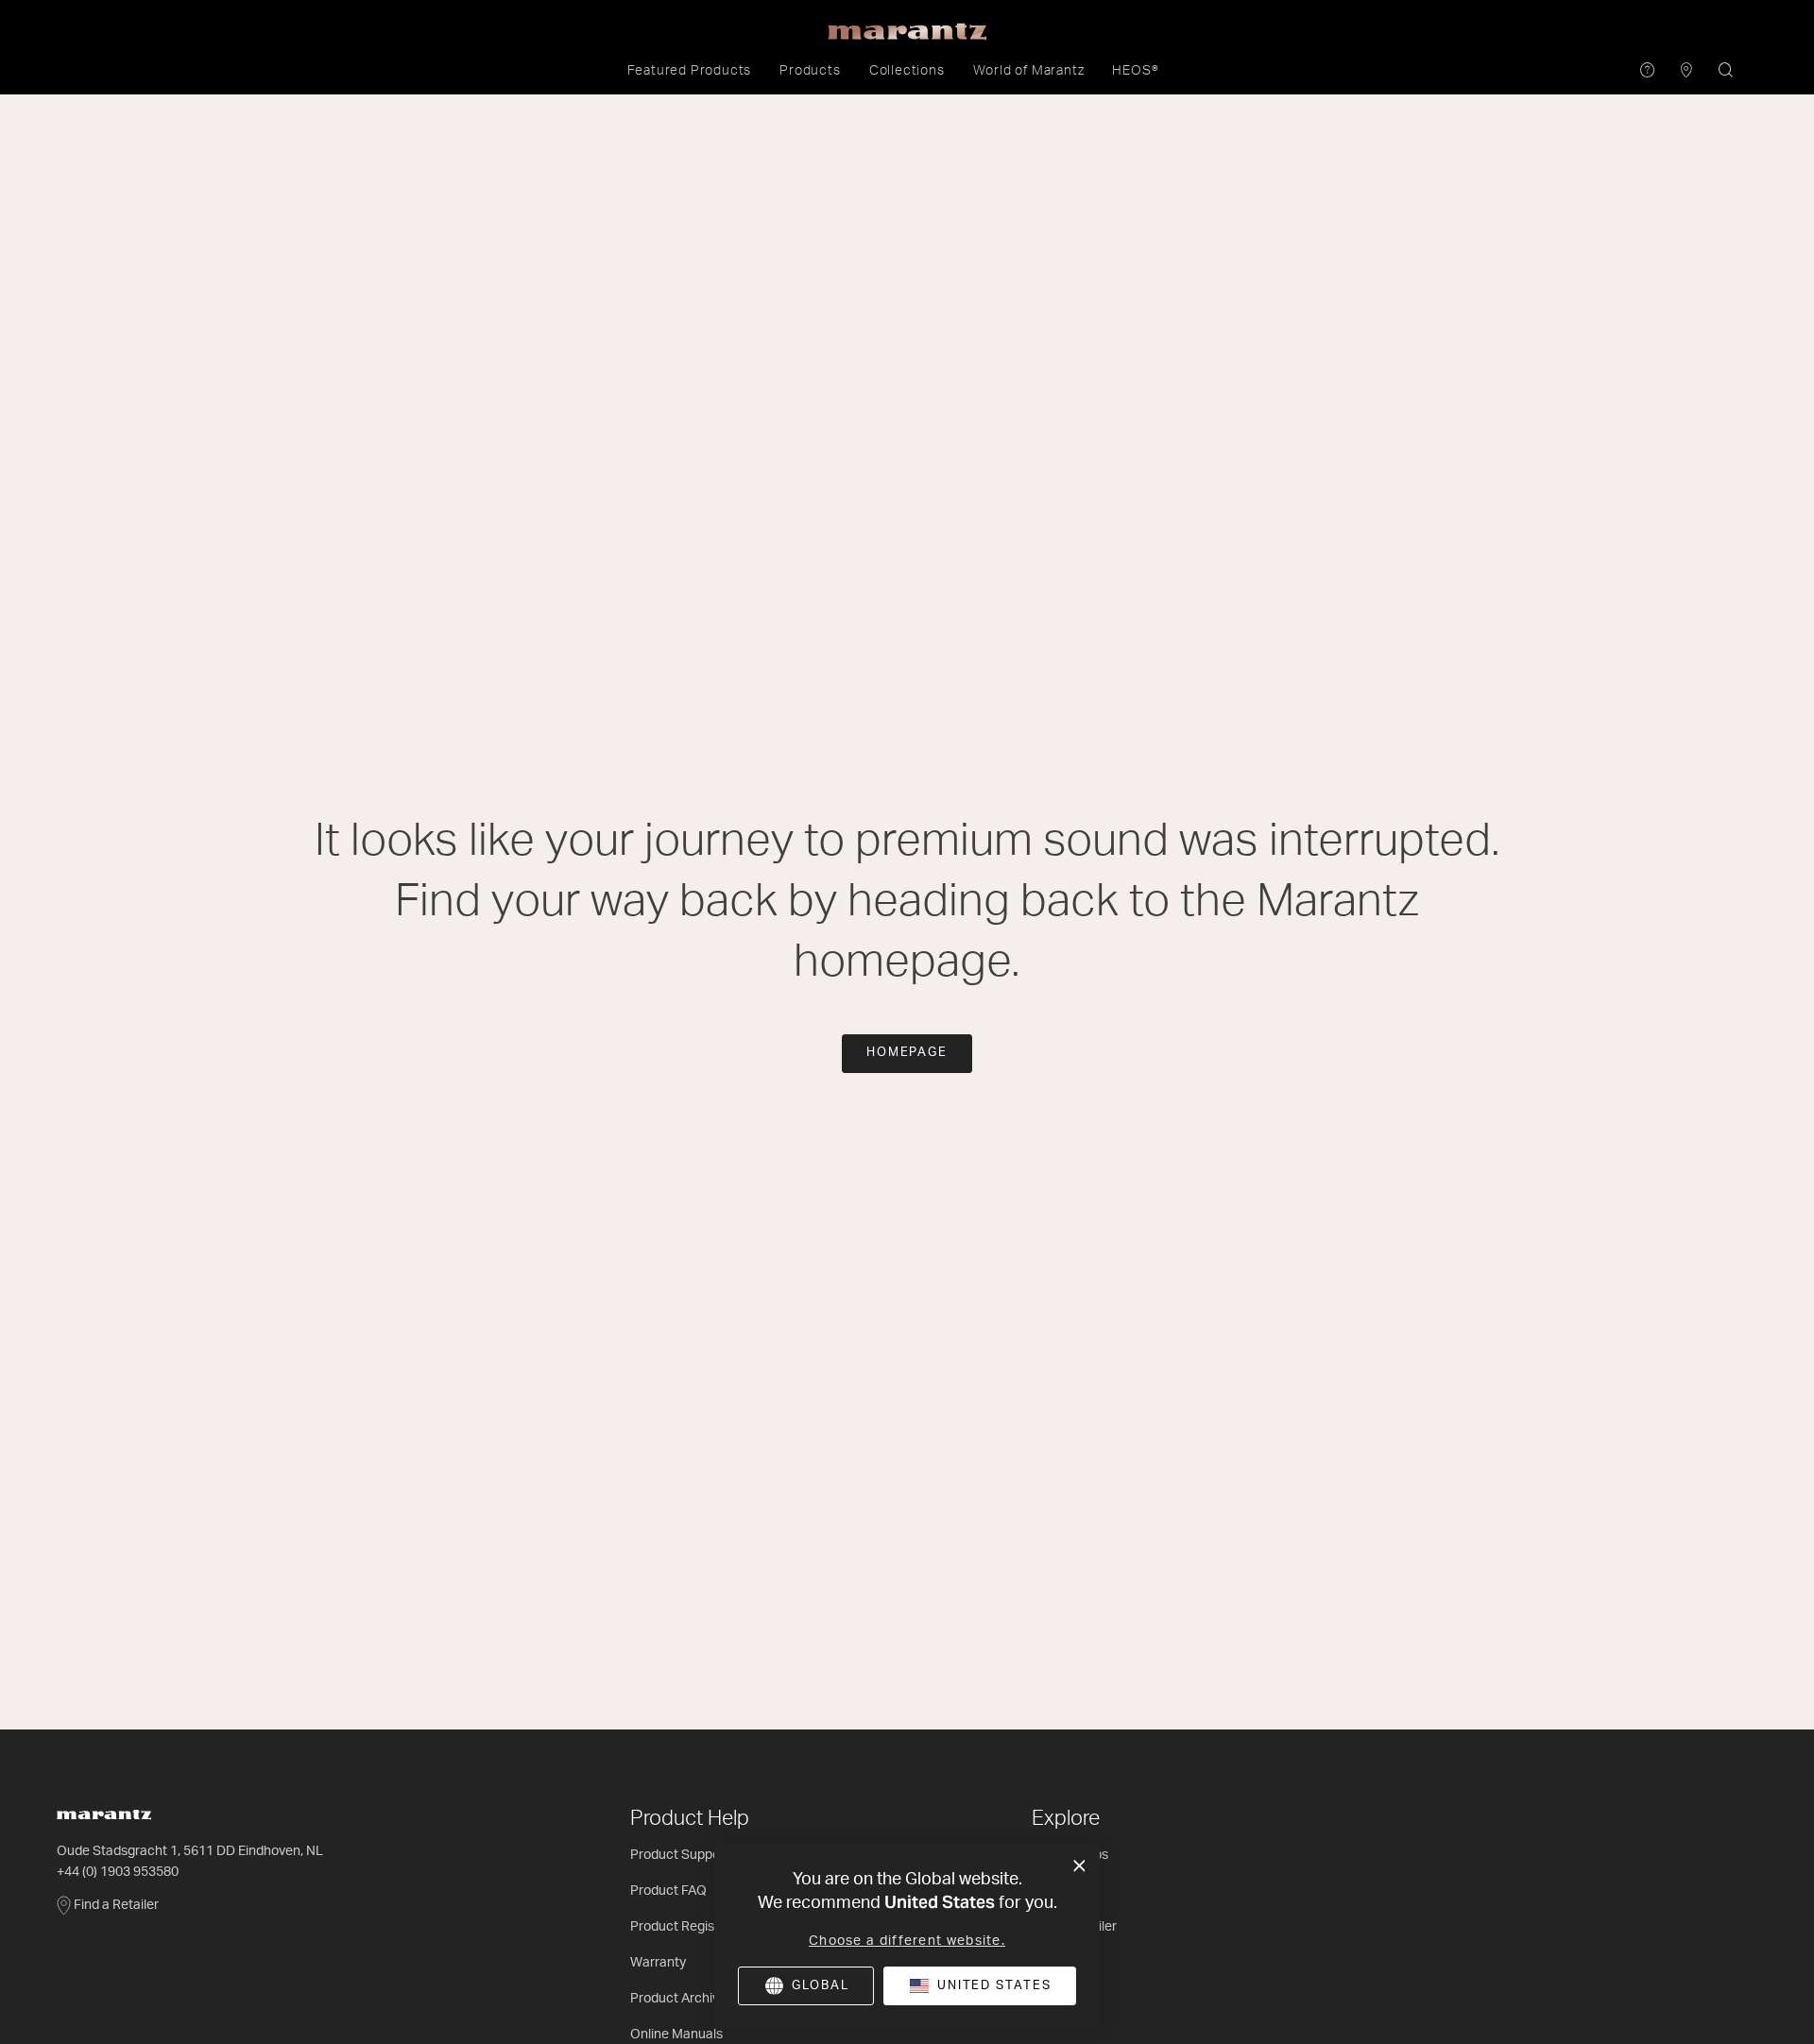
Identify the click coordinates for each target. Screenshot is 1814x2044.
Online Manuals (676, 2035)
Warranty (658, 1963)
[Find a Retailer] (1687, 71)
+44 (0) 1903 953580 (118, 1872)
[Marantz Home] (907, 32)
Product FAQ (668, 1891)
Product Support (680, 1855)
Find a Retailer (116, 1905)
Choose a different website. (907, 1941)
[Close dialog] (1079, 1866)
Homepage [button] (907, 1053)
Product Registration (692, 1927)
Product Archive (678, 1999)
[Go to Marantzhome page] (334, 1815)
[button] (690, 71)
